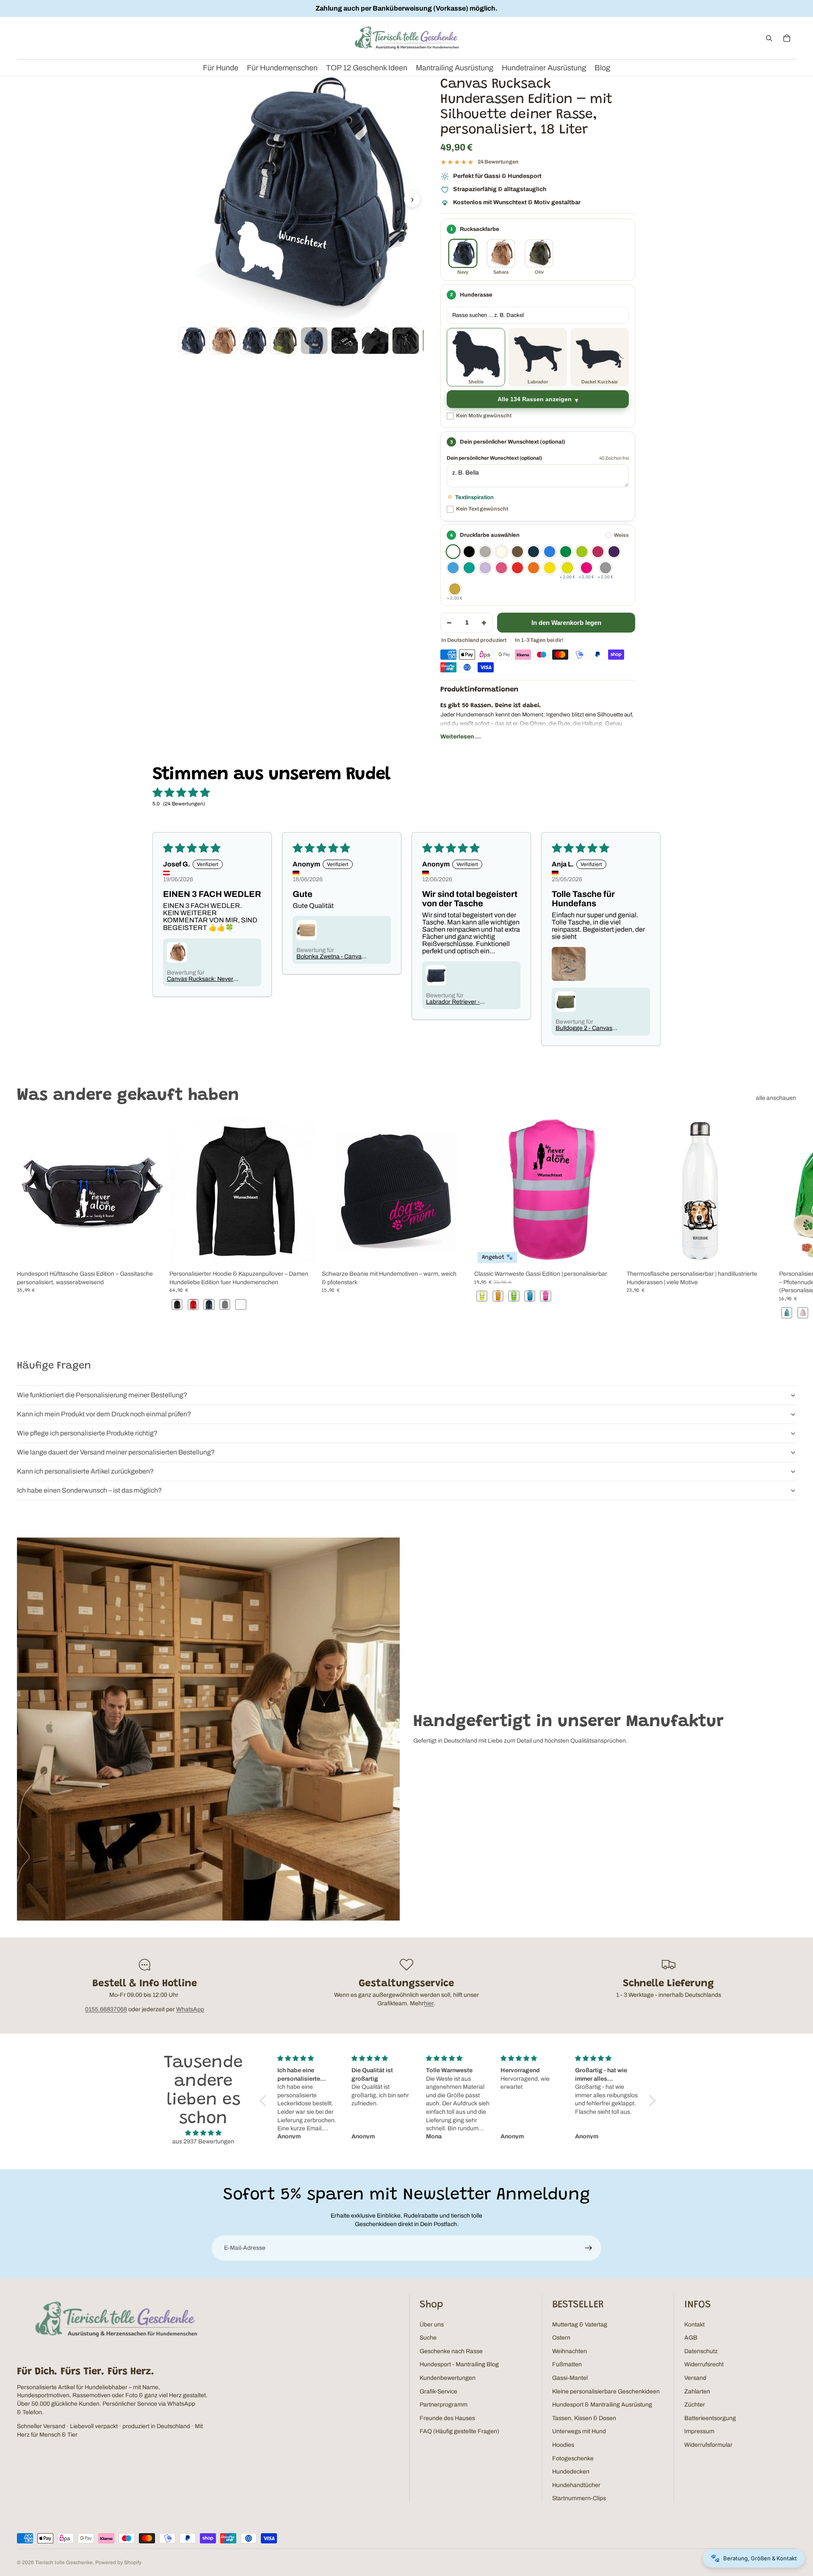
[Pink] (501, 568)
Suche (428, 2338)
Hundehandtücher (576, 2485)
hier (429, 2003)
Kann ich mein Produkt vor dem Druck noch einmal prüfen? (104, 1414)
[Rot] (517, 568)
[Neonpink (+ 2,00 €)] (586, 568)
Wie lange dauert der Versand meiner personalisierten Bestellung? (116, 1452)
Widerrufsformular (708, 2445)
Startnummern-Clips (579, 2498)
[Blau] (550, 552)
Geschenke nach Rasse (451, 2351)
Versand (695, 2378)
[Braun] (517, 552)
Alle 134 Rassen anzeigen (535, 399)
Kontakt (694, 2325)
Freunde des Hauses (447, 2418)
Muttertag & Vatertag (580, 2325)
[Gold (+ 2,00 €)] (455, 589)
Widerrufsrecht (704, 2364)
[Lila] (614, 552)
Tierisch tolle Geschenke (64, 2562)
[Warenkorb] (787, 38)
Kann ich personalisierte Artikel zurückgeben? (85, 1471)
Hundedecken (571, 2472)
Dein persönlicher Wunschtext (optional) (494, 458)
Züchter (695, 2405)
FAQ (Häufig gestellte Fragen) (459, 2431)
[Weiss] (453, 552)
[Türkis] (469, 568)
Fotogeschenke (573, 2458)
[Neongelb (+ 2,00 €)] (567, 568)
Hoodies (563, 2445)
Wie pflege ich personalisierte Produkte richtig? (87, 1433)
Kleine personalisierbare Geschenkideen (606, 2391)
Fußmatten (567, 2364)
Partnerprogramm (444, 2405)
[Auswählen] (305, 1253)
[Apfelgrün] (582, 552)
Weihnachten (570, 2351)
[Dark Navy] (534, 552)
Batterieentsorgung (710, 2418)
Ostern (561, 2338)
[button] (265, 2101)
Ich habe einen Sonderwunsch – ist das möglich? (89, 1490)
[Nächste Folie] (787, 1219)
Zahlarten (697, 2391)
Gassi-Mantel (570, 2378)
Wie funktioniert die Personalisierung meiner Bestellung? (102, 1395)
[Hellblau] (453, 568)
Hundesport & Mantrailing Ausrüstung (602, 2405)
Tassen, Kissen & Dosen (584, 2418)
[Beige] (501, 552)
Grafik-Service (438, 2391)
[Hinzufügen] (153, 1253)
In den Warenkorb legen (566, 623)
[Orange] (534, 568)
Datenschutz (701, 2351)
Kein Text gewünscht (482, 509)
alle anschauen (776, 1098)
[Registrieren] (589, 2248)
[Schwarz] (469, 552)
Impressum (699, 2431)
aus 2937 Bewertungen (203, 2142)
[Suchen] (769, 38)
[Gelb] (550, 568)
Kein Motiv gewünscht (484, 416)
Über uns (432, 2325)
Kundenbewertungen (448, 2378)
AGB (691, 2338)
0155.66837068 (106, 2009)
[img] (203, 2133)
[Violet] (485, 568)
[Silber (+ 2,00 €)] (606, 568)
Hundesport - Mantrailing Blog (459, 2364)
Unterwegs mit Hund (579, 2431)
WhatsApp (190, 2009)
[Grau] (485, 552)
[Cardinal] (598, 552)
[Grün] (566, 552)
